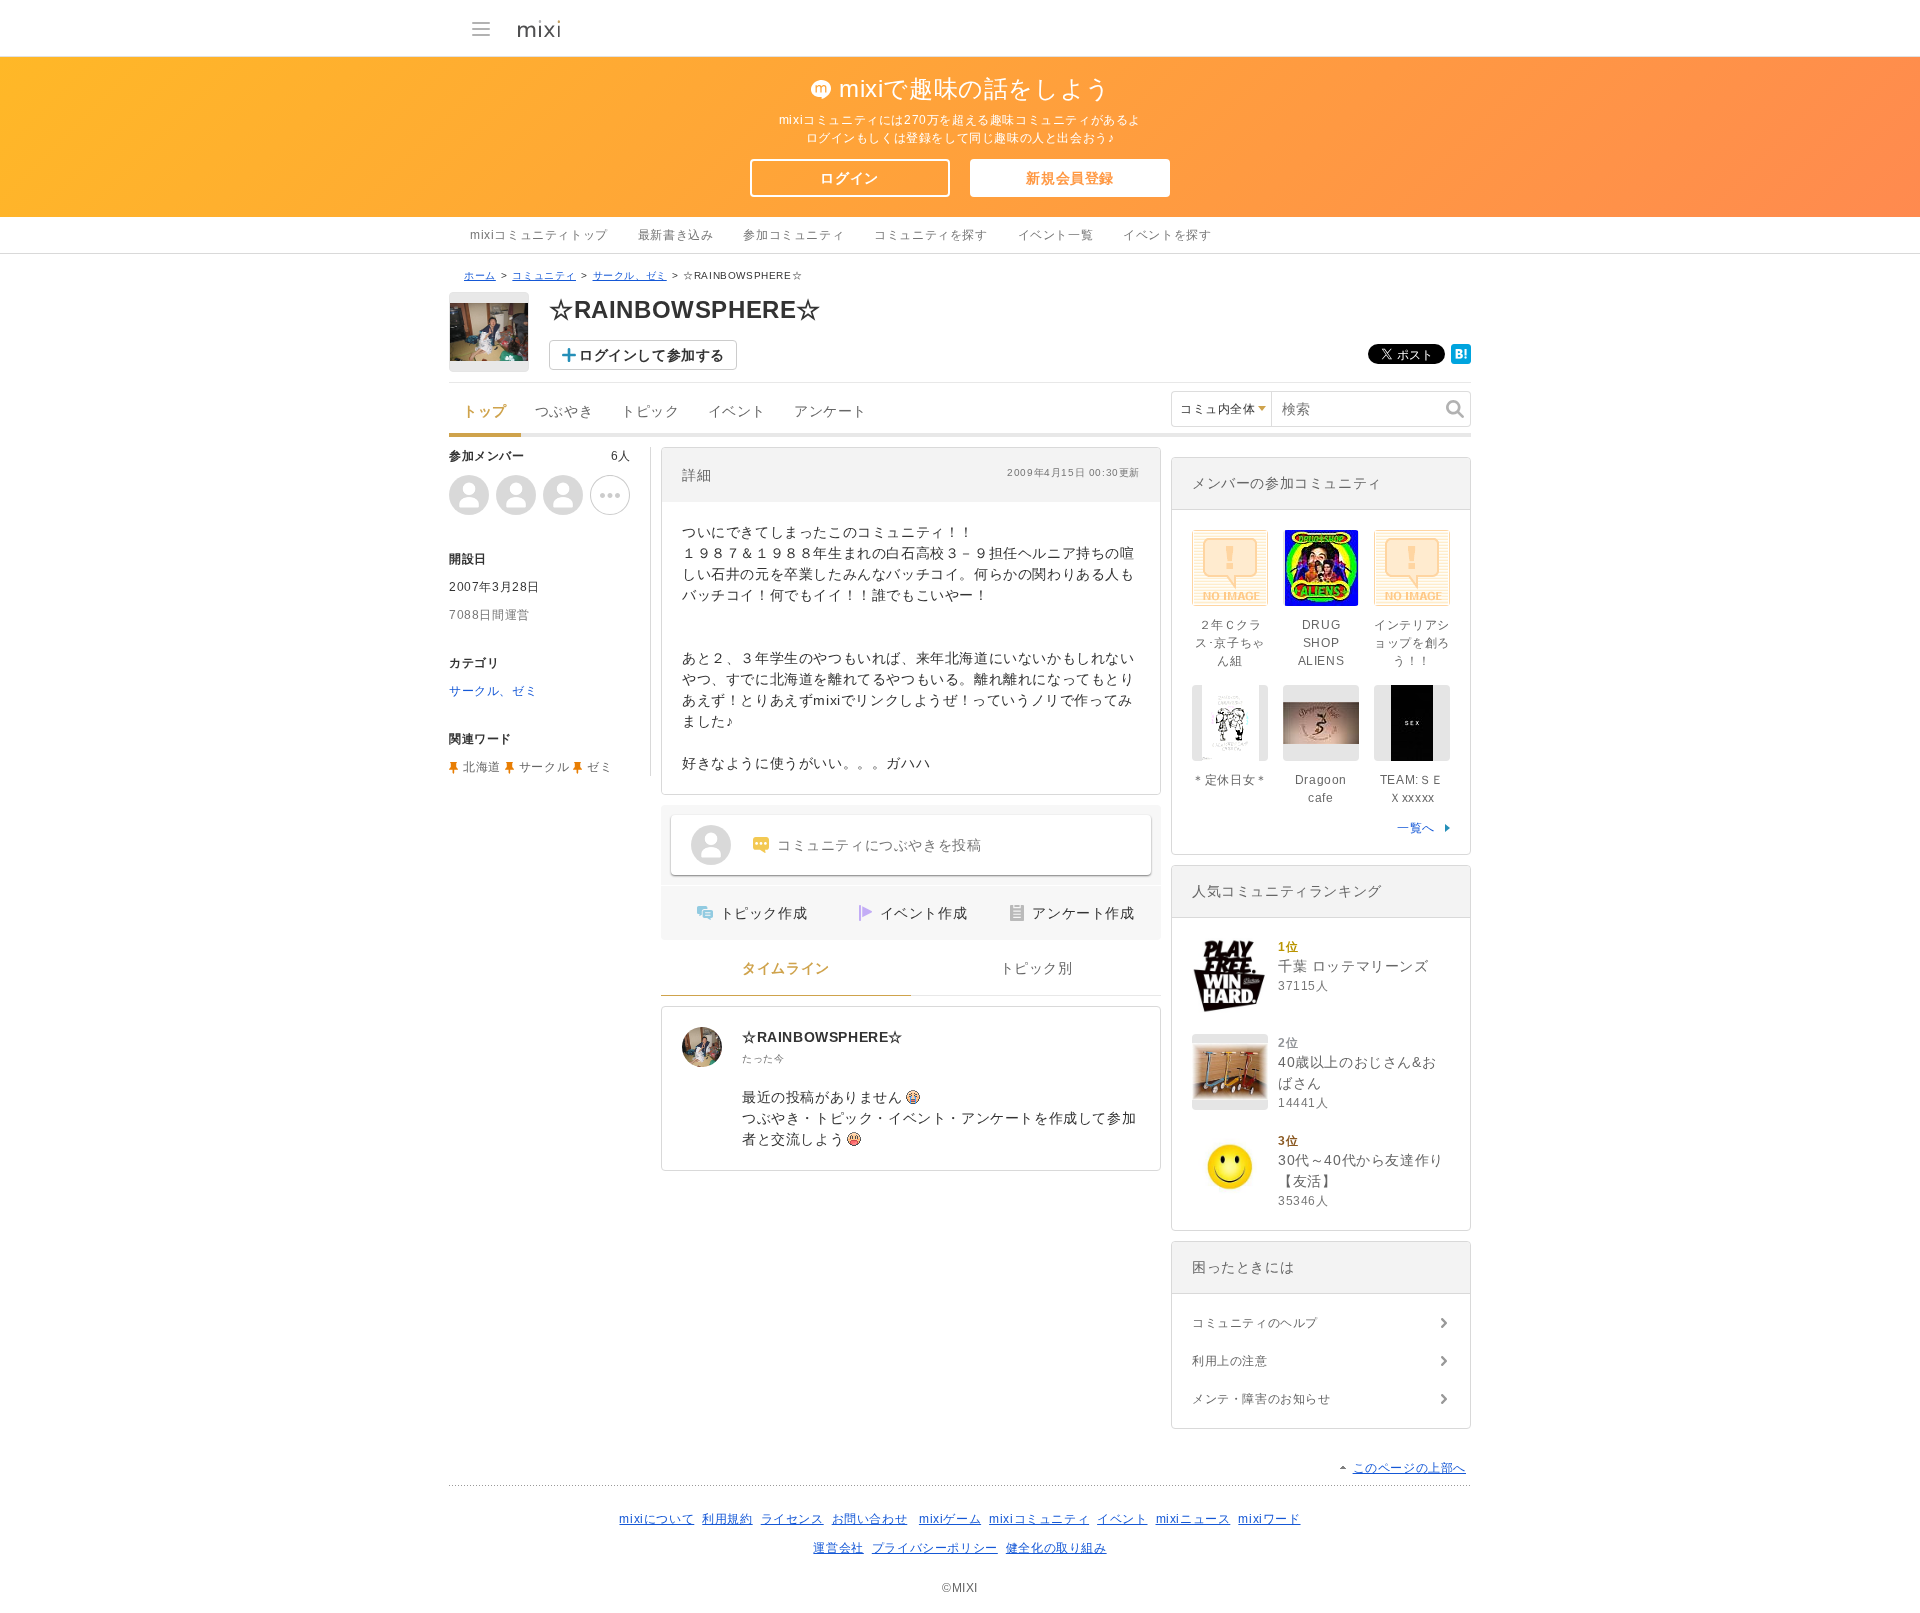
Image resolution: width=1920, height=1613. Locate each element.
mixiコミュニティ (1039, 1519)
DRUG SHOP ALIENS (1321, 643)
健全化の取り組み (1056, 1548)
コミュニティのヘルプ (1255, 1323)
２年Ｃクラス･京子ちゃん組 (1230, 643)
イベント (737, 411)
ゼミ (599, 767)
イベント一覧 (1056, 235)
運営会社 (838, 1548)
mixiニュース (1193, 1519)
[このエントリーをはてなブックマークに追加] (1461, 360)
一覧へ (1416, 828)
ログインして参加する (652, 355)
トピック (650, 411)
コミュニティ (544, 275)
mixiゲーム (950, 1519)
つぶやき (564, 411)
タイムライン (786, 968)
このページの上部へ (1409, 1468)
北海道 (482, 767)
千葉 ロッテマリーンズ (1353, 966)
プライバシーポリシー (935, 1548)
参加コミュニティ (793, 235)
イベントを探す (1167, 235)
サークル (544, 767)
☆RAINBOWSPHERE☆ (822, 1037)
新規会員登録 (1070, 178)
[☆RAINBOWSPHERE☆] (702, 1047)
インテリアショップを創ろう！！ (1412, 643)
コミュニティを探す (930, 235)
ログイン (849, 178)
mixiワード (1269, 1519)
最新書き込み (676, 235)
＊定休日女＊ (1230, 780)
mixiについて (656, 1519)
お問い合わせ (870, 1519)
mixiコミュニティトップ (539, 235)
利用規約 (727, 1519)
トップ (485, 411)
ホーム (480, 275)
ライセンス (792, 1519)
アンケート (830, 411)
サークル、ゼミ (630, 275)
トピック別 (1036, 968)
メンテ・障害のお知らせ (1261, 1399)
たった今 (763, 1058)
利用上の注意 (1230, 1361)
